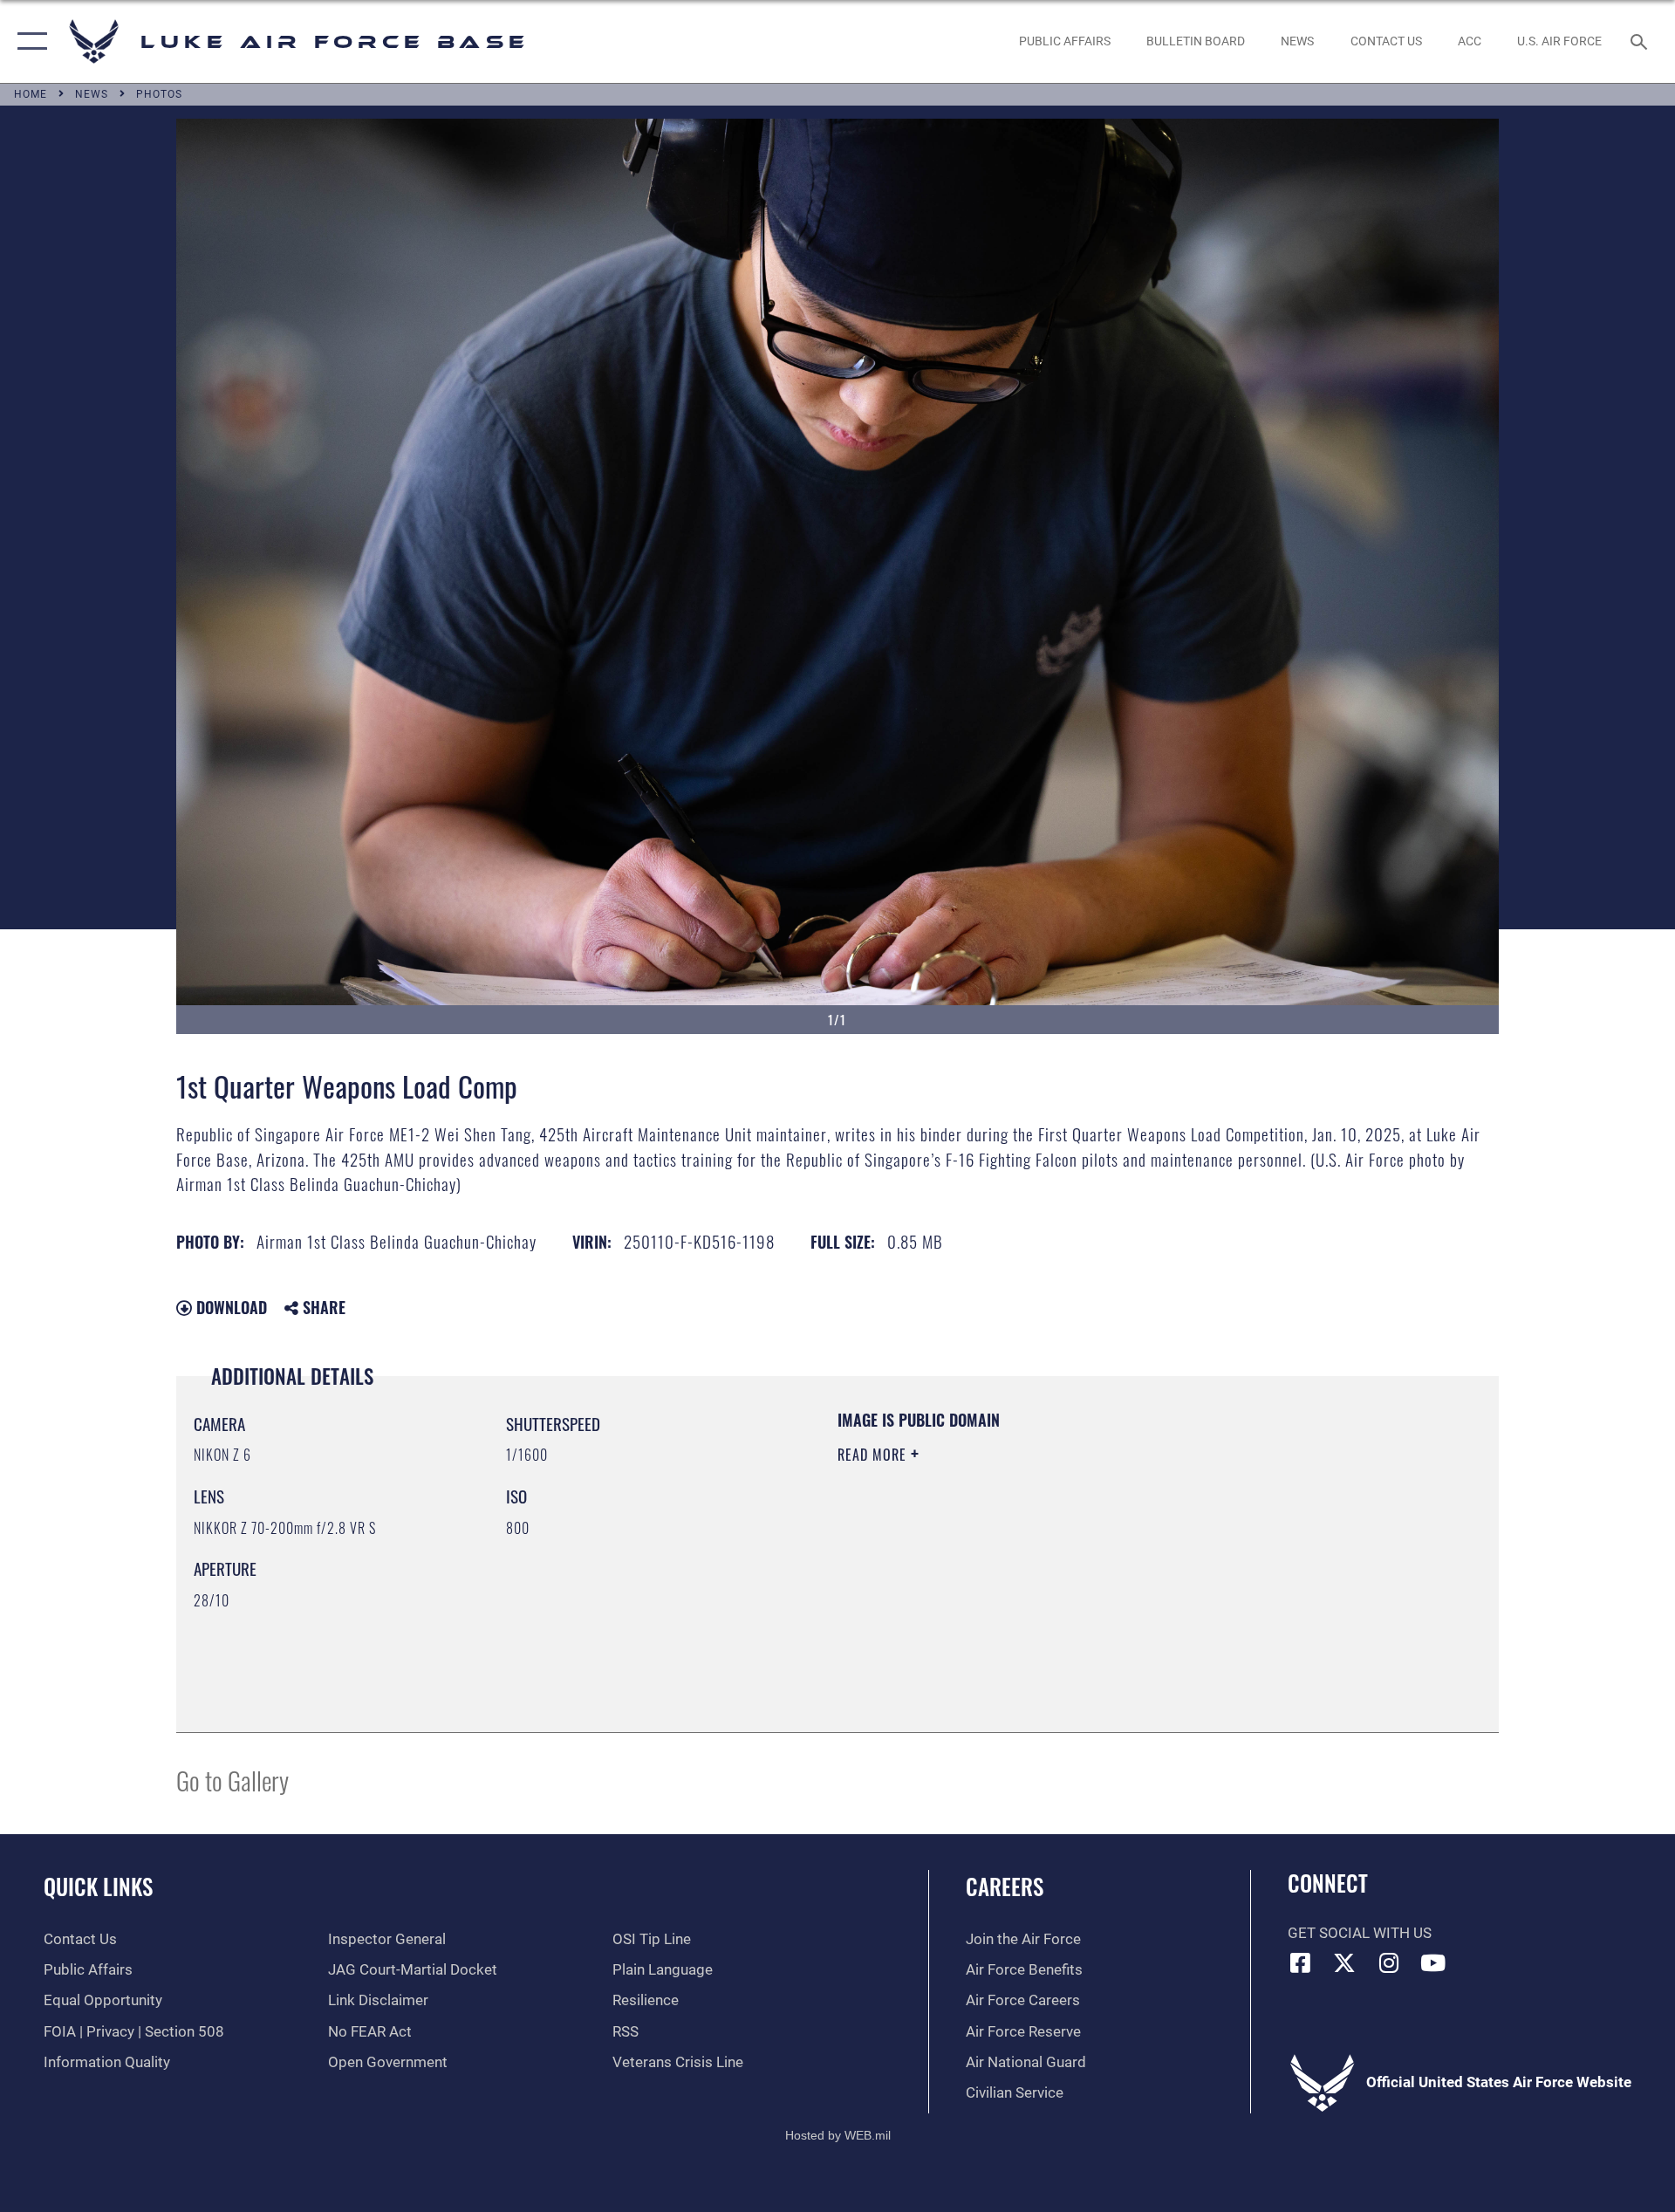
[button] (28, 41)
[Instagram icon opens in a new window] (1389, 1962)
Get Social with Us (1360, 1933)
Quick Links (98, 1886)
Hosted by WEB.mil (838, 2135)
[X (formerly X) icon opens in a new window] (1344, 1962)
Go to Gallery (232, 1780)
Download (229, 1307)
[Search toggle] (1641, 41)
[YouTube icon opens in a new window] (1433, 1962)
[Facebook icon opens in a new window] (1301, 1962)
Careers (1005, 1886)
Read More (874, 1455)
